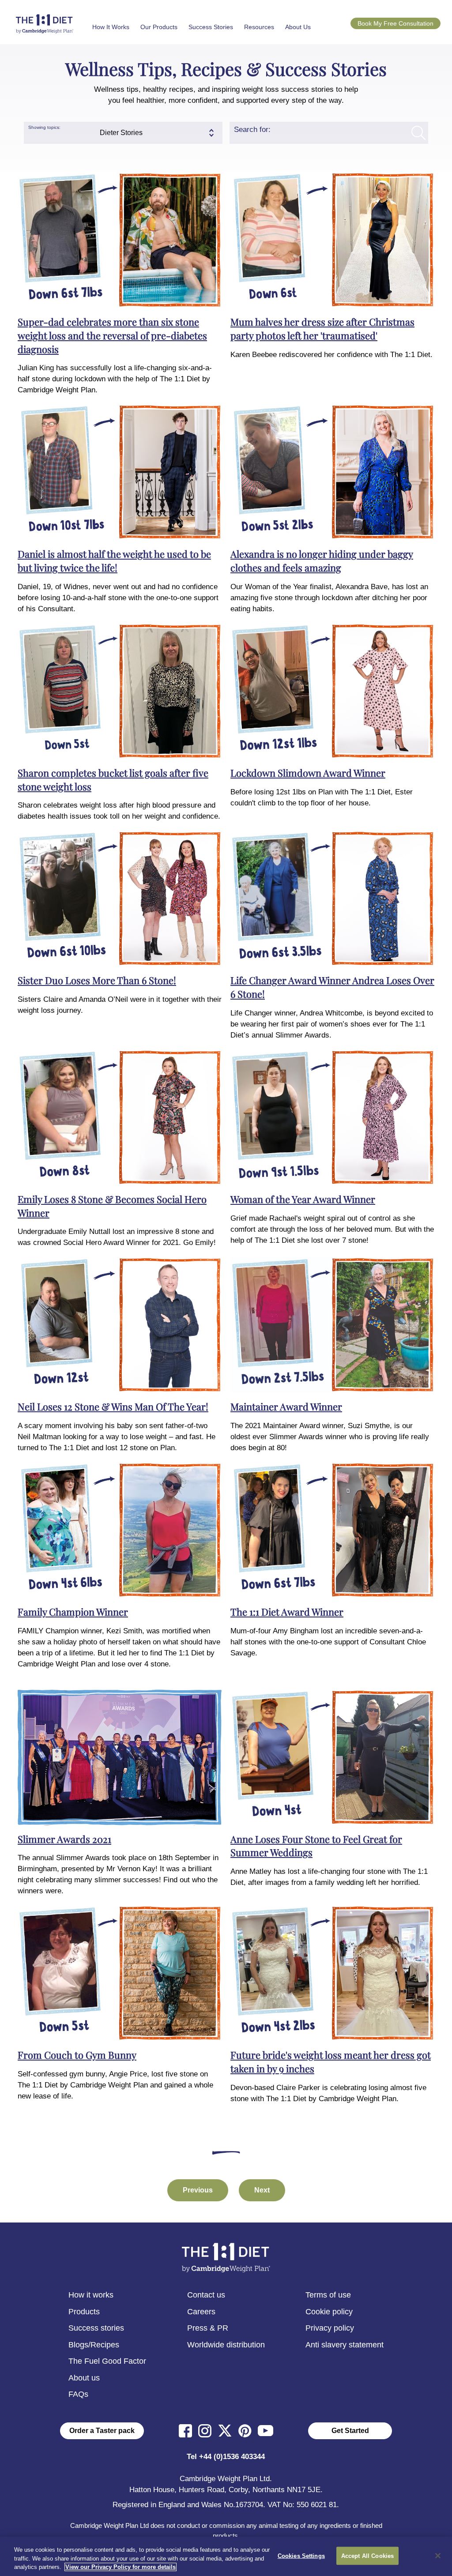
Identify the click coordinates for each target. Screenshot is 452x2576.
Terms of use (328, 2295)
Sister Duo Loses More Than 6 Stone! (97, 980)
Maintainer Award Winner (286, 1406)
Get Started (350, 2431)
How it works (91, 2295)
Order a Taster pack (102, 2431)
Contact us (206, 2295)
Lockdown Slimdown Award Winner (308, 773)
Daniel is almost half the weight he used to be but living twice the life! (114, 561)
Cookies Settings (301, 2555)
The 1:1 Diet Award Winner (287, 1612)
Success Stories (211, 27)
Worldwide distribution (226, 2345)
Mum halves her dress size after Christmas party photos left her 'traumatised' (322, 329)
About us (84, 2378)
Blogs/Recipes (94, 2345)
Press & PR (208, 2328)
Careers (201, 2312)
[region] (226, 2556)
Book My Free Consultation (395, 23)
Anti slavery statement (345, 2345)
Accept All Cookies (367, 2555)
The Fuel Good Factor (107, 2361)
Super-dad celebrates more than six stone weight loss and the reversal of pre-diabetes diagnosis (112, 335)
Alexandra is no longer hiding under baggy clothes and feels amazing (322, 561)
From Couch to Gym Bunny (77, 2055)
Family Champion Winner (73, 1612)
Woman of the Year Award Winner (303, 1199)
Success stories (96, 2328)
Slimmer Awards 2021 (64, 1839)
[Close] (438, 2556)
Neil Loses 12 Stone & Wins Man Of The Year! (113, 1406)
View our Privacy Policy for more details (121, 2567)
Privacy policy (330, 2328)
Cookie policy (329, 2312)
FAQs (78, 2394)
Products (84, 2312)
